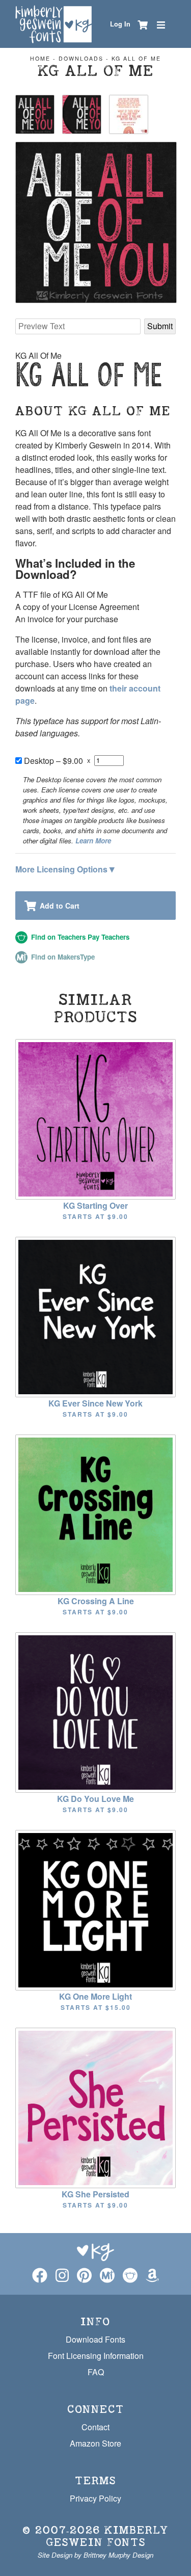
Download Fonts (95, 2339)
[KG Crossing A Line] (95, 1514)
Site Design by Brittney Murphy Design (95, 2555)
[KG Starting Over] (95, 1118)
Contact (95, 2427)
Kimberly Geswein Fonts (107, 2536)
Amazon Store (95, 2443)
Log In (120, 24)
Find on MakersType (62, 957)
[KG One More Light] (95, 1909)
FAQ (96, 2372)
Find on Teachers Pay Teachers (79, 937)
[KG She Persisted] (95, 2107)
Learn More (93, 841)
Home (40, 58)
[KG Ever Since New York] (95, 1316)
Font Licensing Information (96, 2356)
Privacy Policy (95, 2498)
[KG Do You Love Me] (95, 1711)
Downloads (81, 58)
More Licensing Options (65, 868)
